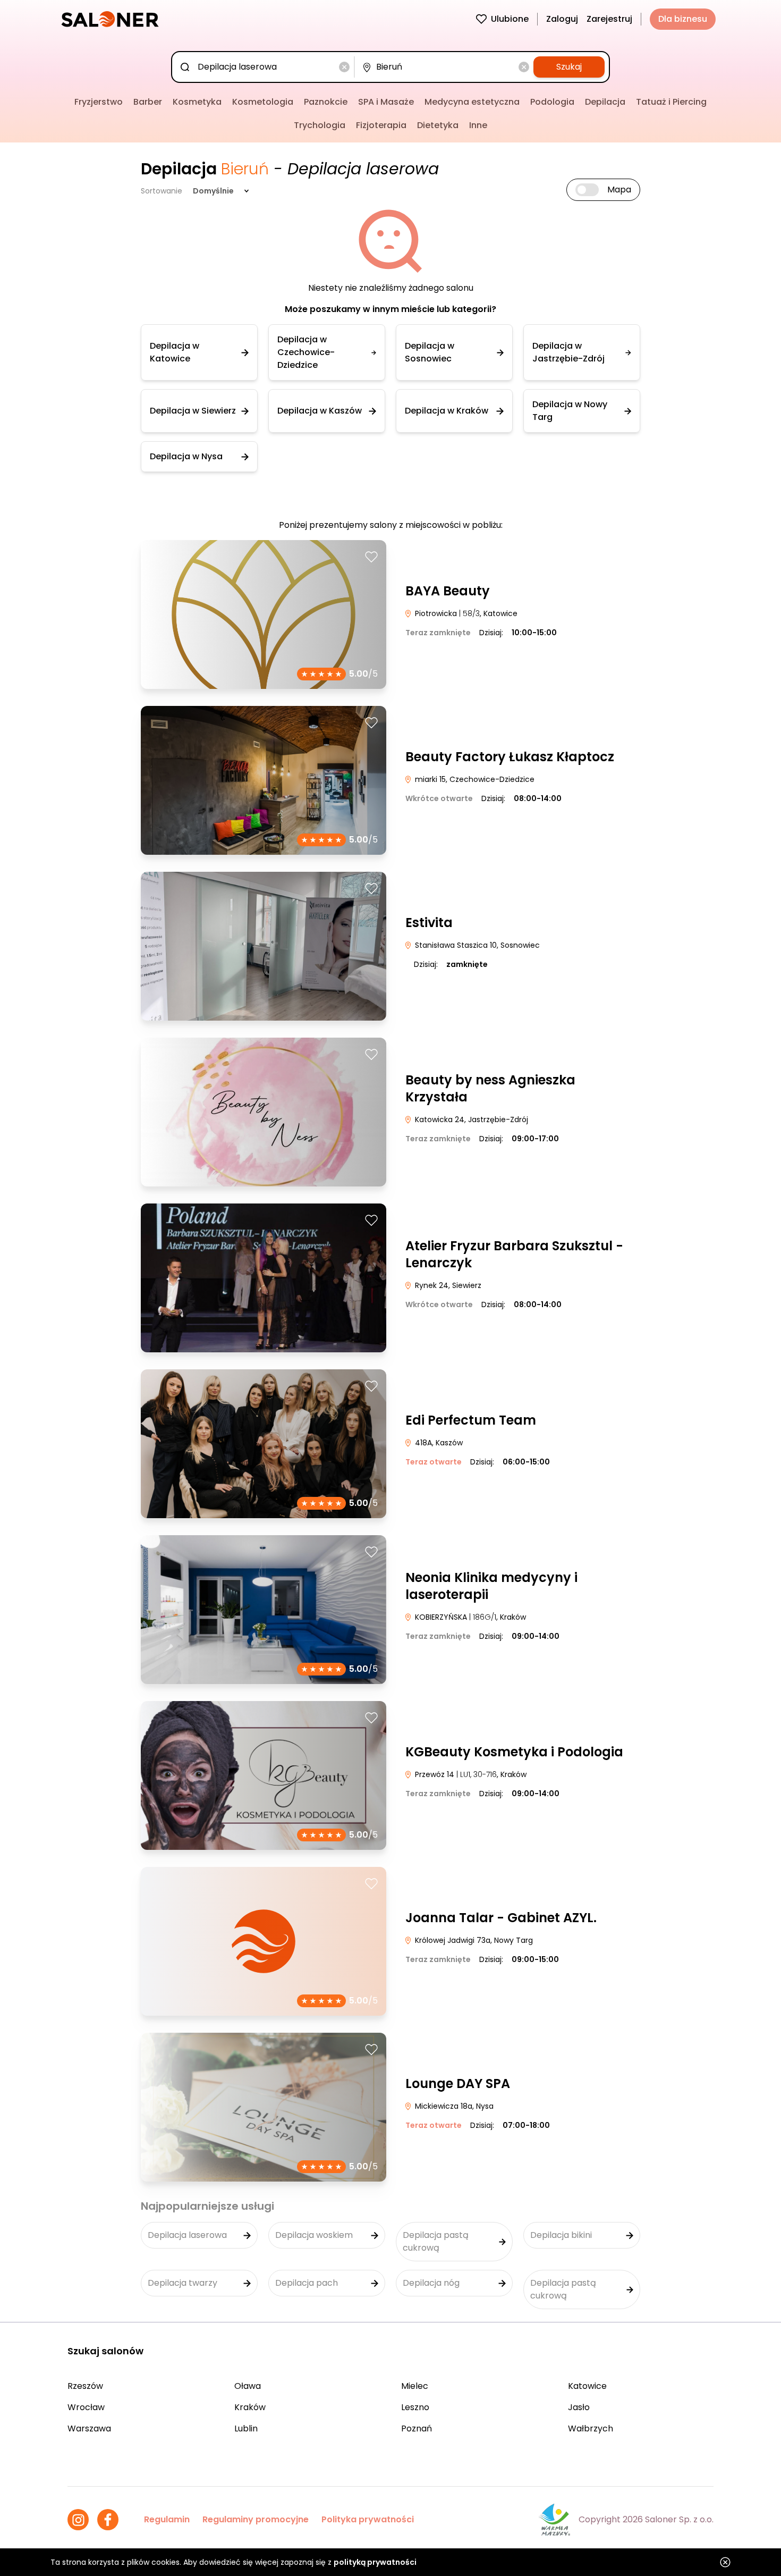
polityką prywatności (375, 2562)
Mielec (415, 2386)
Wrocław (86, 2407)
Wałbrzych (591, 2428)
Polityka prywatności (368, 2519)
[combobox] (265, 67)
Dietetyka (438, 125)
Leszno (415, 2407)
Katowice (587, 2386)
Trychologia (320, 125)
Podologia (552, 102)
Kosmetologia (263, 102)
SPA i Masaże (386, 102)
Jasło (579, 2407)
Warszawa (89, 2428)
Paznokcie (326, 102)
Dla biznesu (683, 19)
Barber (148, 102)
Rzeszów (85, 2386)
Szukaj (569, 67)
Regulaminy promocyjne (256, 2519)
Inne (478, 125)
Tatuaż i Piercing (671, 102)
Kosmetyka (197, 102)
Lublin (246, 2428)
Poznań (417, 2428)
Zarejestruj (609, 19)
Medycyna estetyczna (472, 102)
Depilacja (605, 102)
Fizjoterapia (381, 125)
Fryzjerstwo (99, 102)
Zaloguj (562, 19)
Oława (248, 2386)
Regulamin (167, 2519)
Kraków (250, 2407)
